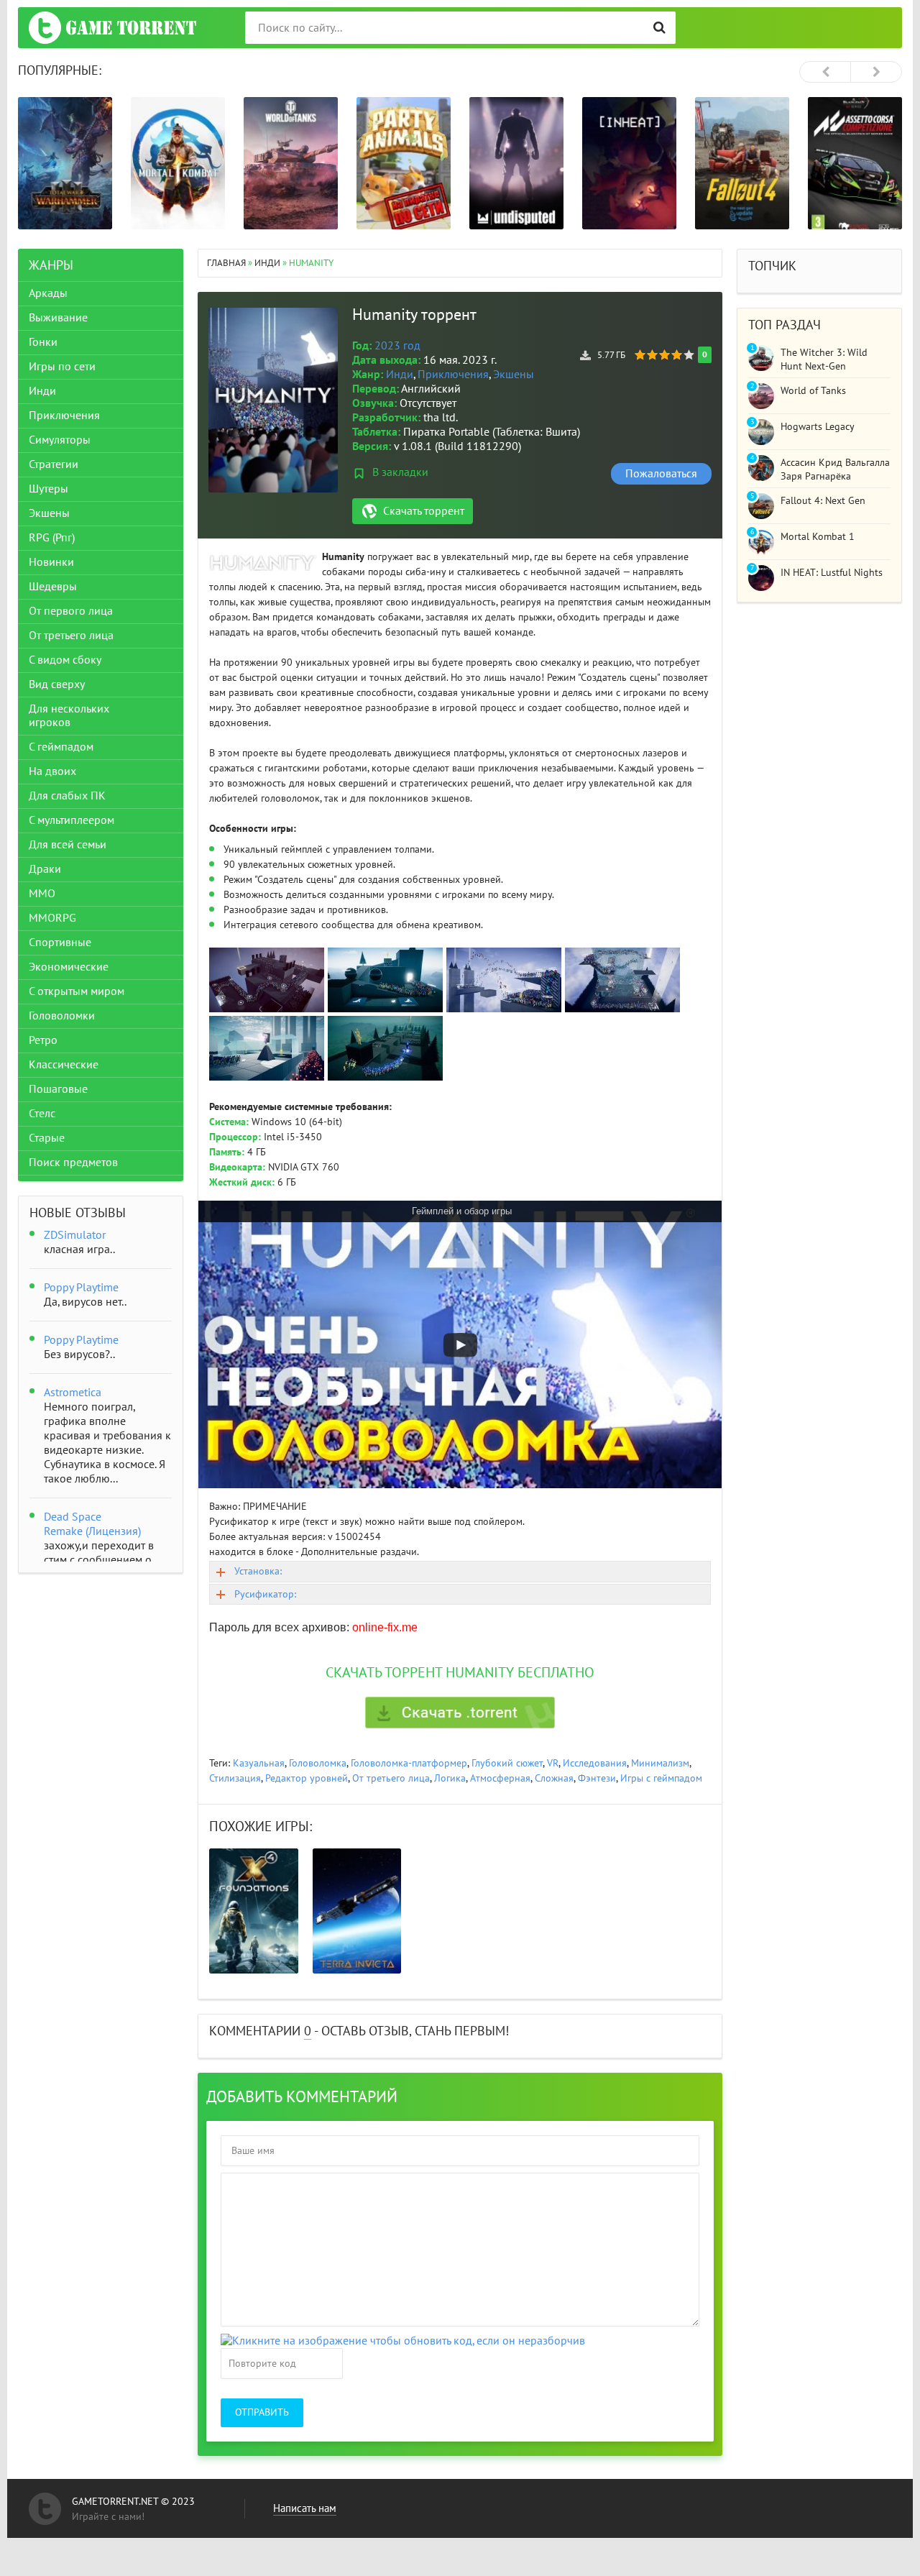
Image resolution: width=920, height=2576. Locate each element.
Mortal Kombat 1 (818, 537)
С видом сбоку (65, 660)
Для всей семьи (68, 845)
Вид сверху (57, 684)
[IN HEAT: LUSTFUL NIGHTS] (629, 163)
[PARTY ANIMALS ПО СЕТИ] (404, 163)
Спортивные (60, 943)
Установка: (258, 1571)
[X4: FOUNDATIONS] (254, 1911)
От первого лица (71, 611)
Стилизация (235, 1778)
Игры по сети (62, 367)
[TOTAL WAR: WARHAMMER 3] (65, 163)
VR (553, 1763)
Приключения (453, 375)
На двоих (52, 771)
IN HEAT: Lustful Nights (832, 573)
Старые (47, 1138)
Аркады (48, 293)
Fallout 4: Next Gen (823, 501)
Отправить (262, 2412)
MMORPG (52, 918)
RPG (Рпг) (52, 538)
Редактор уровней (307, 1778)
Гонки (43, 342)
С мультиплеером (72, 820)
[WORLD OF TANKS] (291, 163)
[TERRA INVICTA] (357, 1911)
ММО (42, 894)
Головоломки (62, 1016)
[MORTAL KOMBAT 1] (178, 163)
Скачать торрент (424, 511)
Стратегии (54, 464)
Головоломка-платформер (409, 1763)
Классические (64, 1065)
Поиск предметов (73, 1163)
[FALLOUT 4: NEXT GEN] (742, 163)
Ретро (43, 1040)
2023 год (397, 346)
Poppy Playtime (81, 1288)
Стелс (42, 1114)
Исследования (595, 1763)
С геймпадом (61, 747)
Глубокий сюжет (507, 1763)
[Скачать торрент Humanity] (460, 1713)
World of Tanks (813, 391)
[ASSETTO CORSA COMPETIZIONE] (855, 163)
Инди (400, 375)
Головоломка (318, 1763)
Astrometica (73, 1393)
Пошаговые (58, 1089)
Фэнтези (597, 1778)
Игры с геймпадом (661, 1778)
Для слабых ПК (67, 796)
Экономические (69, 967)
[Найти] (659, 28)
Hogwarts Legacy (818, 427)
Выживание (58, 318)
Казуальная (259, 1763)
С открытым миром (77, 991)
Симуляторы (60, 440)
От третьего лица (391, 1778)
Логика (450, 1778)
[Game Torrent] (112, 28)
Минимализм (660, 1763)
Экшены (514, 375)
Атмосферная (500, 1778)
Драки (45, 869)
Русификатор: (265, 1594)
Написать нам (305, 2508)
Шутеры (49, 489)
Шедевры (53, 587)
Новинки (51, 562)
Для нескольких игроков (69, 716)
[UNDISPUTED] (516, 163)
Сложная (554, 1778)
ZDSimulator (75, 1235)
